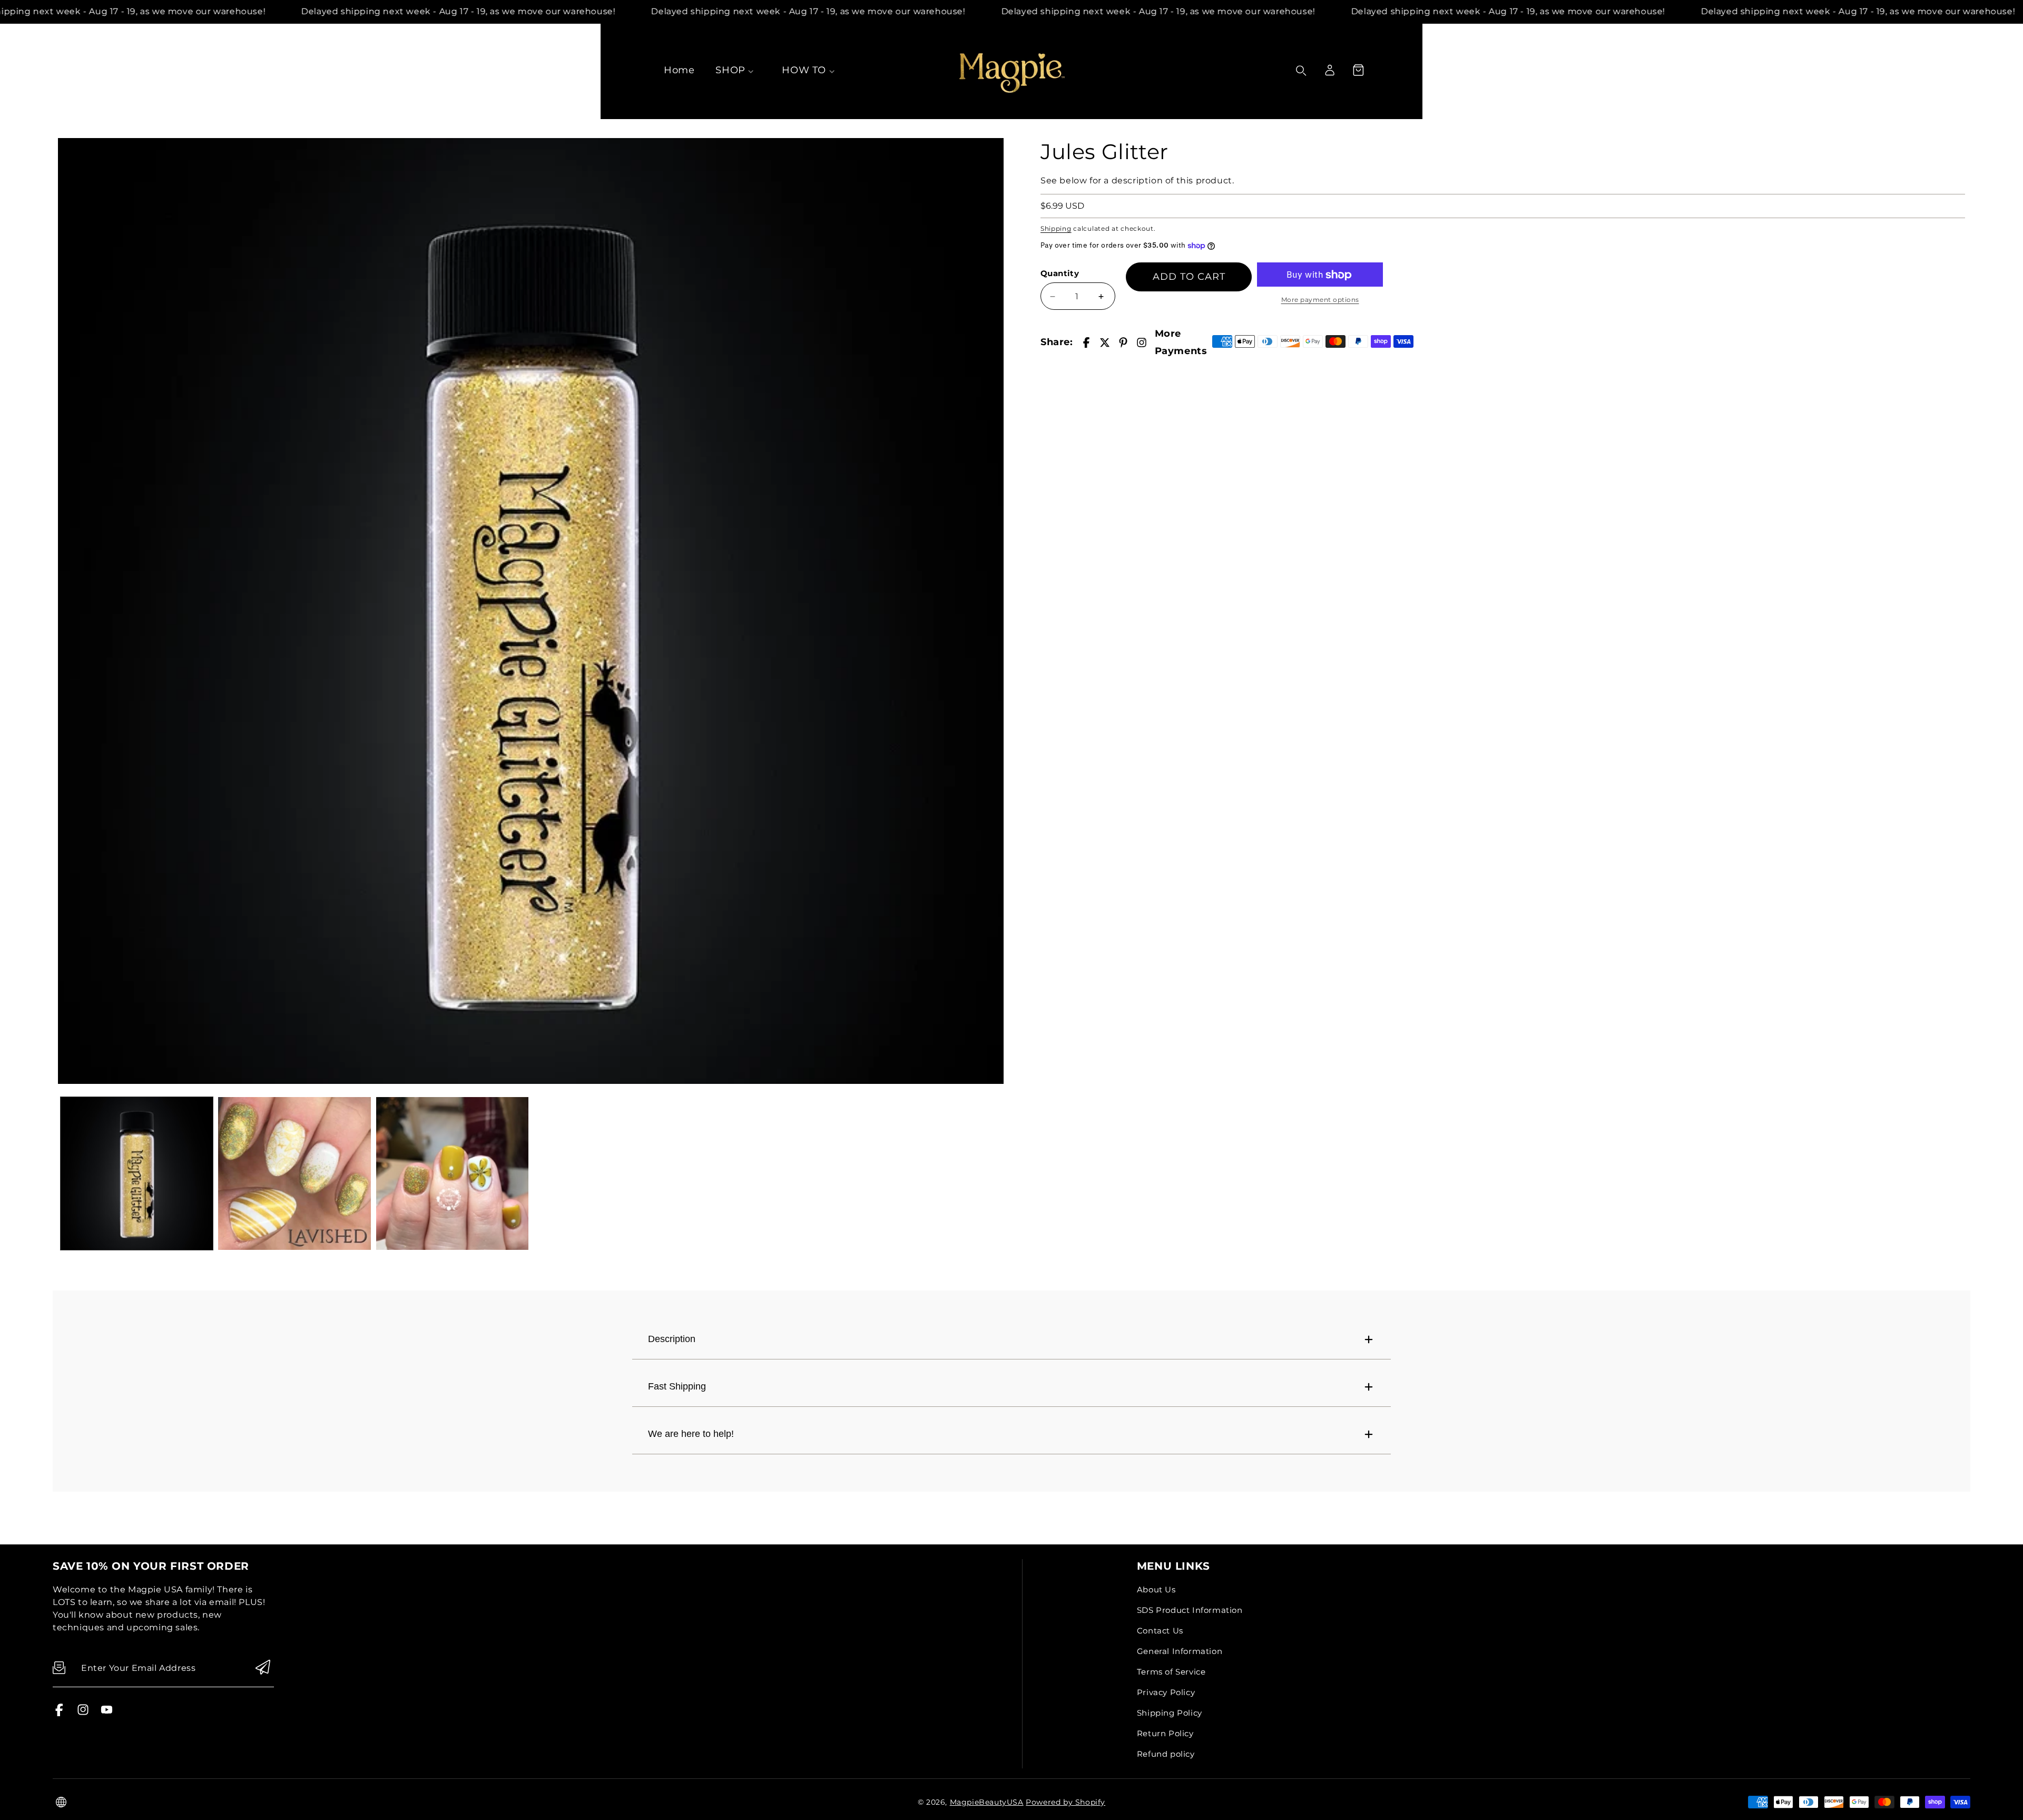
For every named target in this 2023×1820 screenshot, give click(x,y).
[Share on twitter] (1105, 343)
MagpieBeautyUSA (987, 1802)
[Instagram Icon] (83, 1713)
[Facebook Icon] (59, 1713)
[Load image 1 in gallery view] (137, 1173)
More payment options (1320, 300)
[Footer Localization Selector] (61, 1802)
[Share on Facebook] (1086, 343)
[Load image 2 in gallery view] (294, 1173)
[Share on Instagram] (1142, 343)
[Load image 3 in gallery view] (452, 1173)
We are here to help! (691, 1434)
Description (672, 1339)
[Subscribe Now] (263, 1668)
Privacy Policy (1166, 1692)
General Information (1180, 1651)
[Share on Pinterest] (1123, 343)
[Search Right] (1301, 71)
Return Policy (1165, 1733)
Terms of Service (1171, 1672)
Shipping (1056, 228)
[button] (1358, 70)
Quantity (1060, 273)
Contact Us (1160, 1631)
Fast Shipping (677, 1386)
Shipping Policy (1170, 1713)
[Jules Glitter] (531, 611)
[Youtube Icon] (107, 1713)
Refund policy (1166, 1754)
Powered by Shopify (1065, 1802)
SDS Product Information (1190, 1610)
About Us (1156, 1589)
